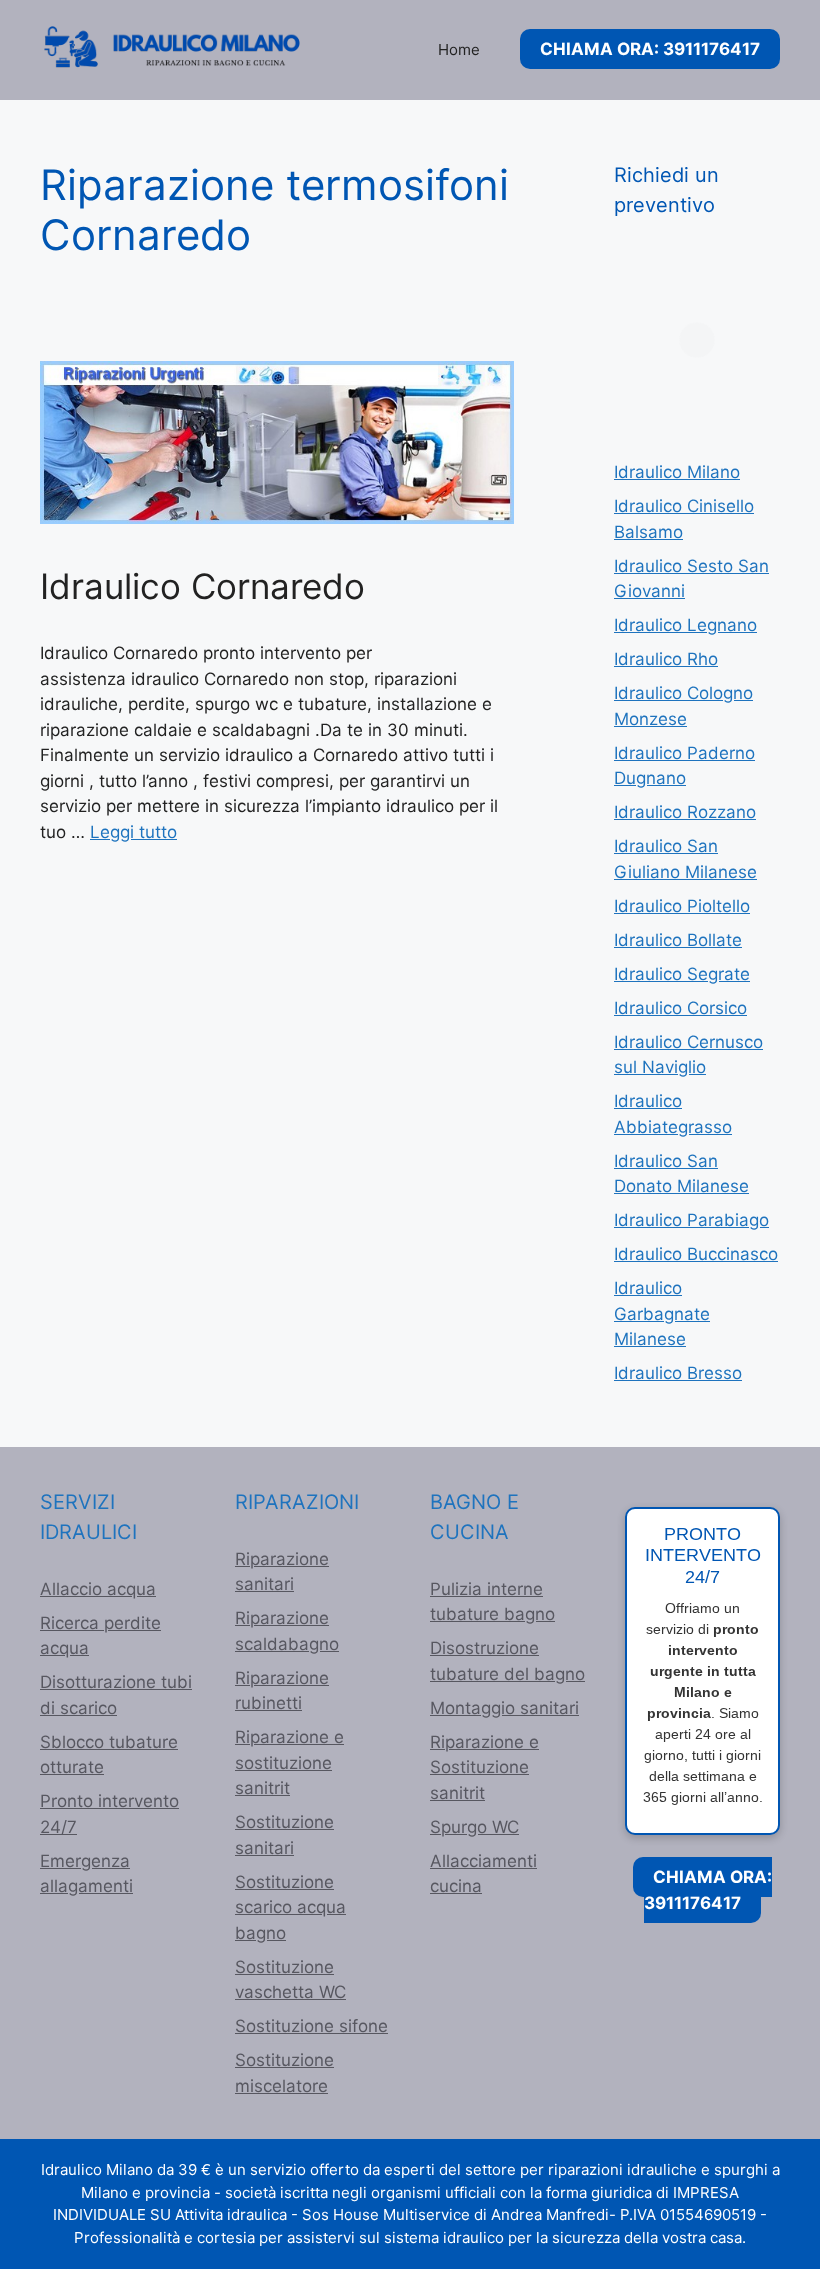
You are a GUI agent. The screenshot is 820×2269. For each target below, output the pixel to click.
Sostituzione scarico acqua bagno (290, 1907)
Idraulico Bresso (678, 1373)
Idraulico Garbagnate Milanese (662, 1313)
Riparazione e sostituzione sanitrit (289, 1762)
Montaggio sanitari (504, 1708)
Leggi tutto (133, 832)
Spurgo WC (474, 1827)
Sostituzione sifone (311, 2026)
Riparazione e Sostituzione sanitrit (484, 1767)
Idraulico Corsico (680, 1008)
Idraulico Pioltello (682, 906)
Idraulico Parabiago (691, 1220)
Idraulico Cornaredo (202, 586)
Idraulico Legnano (685, 625)
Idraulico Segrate (682, 974)
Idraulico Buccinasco (696, 1254)
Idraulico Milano (677, 472)
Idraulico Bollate (678, 940)
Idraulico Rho (666, 659)
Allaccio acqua (98, 1589)
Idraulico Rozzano (685, 812)
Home (459, 49)
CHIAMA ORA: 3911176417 (650, 49)
